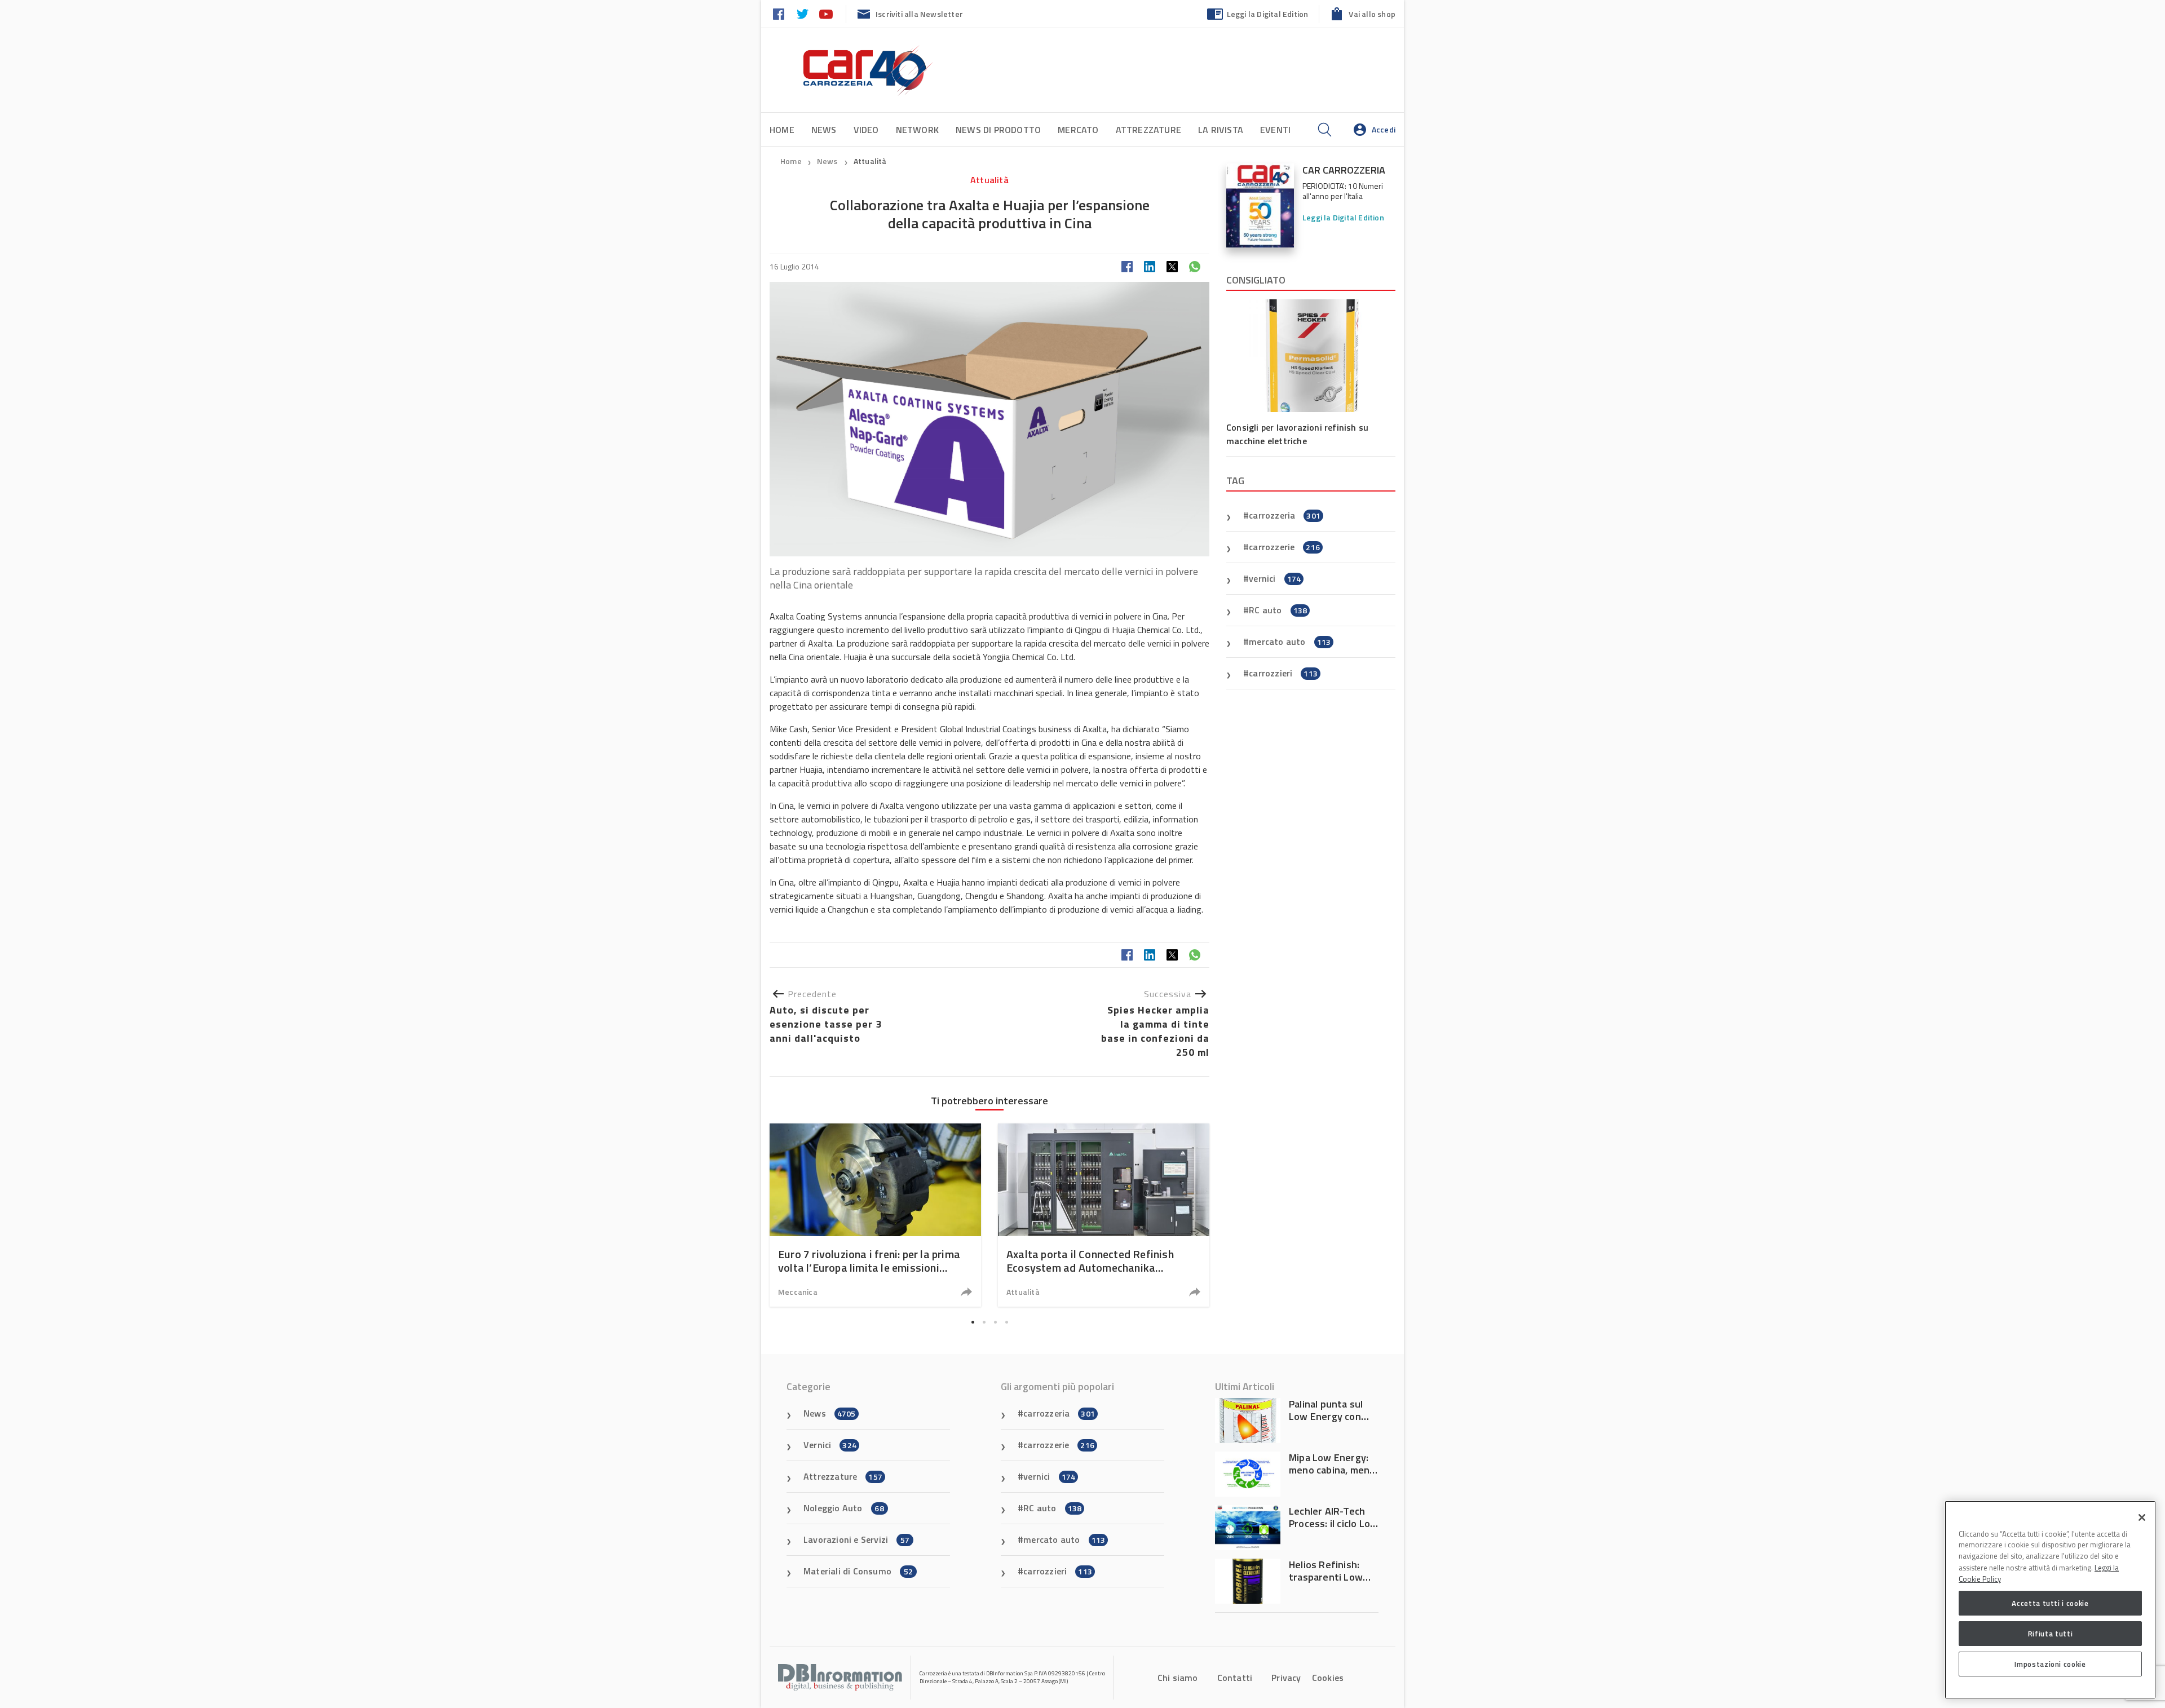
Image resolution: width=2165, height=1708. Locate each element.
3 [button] (995, 1322)
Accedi (1384, 129)
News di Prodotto (998, 130)
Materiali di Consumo (858, 1571)
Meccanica (798, 1292)
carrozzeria (1285, 515)
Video (866, 130)
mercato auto (1290, 641)
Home (782, 130)
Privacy (1286, 1678)
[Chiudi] (2142, 1517)
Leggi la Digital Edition (1268, 14)
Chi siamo (1178, 1678)
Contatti (1235, 1678)
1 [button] (973, 1322)
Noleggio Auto (844, 1508)
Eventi (1275, 130)
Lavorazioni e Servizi (856, 1539)
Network (917, 130)
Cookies (1328, 1678)
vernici (1275, 578)
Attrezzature (1148, 130)
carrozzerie (1284, 547)
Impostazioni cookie (2050, 1664)
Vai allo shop (1372, 14)
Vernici (830, 1445)
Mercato (1078, 130)
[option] (875, 1215)
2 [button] (984, 1322)
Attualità (870, 161)
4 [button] (1006, 1322)
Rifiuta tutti (2051, 1634)
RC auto (1278, 610)
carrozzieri (1283, 673)
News (824, 130)
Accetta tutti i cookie (2050, 1603)
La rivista (1221, 130)
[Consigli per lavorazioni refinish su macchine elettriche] (1311, 356)
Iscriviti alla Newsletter (919, 14)
